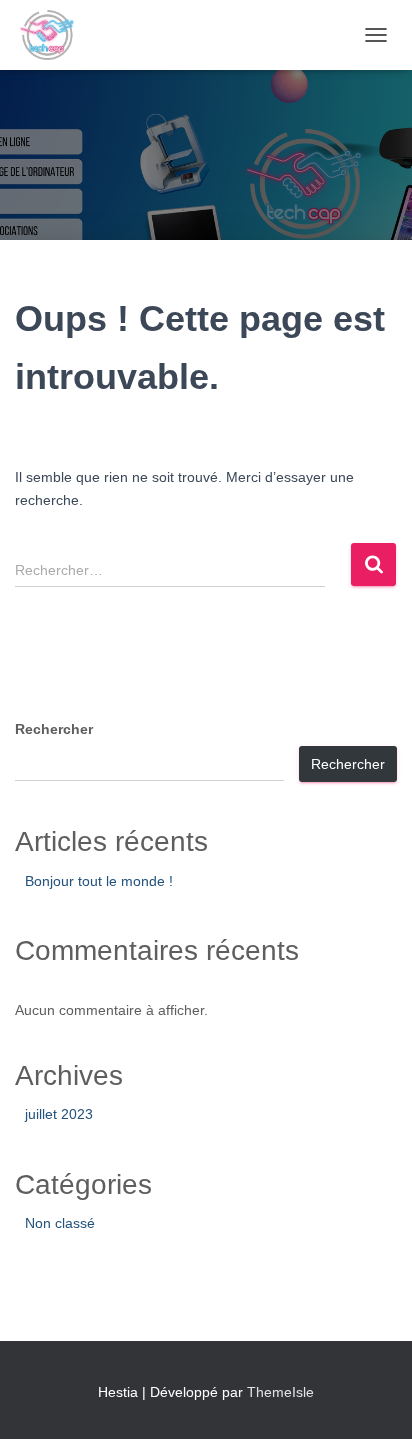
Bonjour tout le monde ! (99, 881)
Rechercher (54, 729)
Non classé (60, 1223)
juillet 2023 (59, 1114)
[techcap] (54, 35)
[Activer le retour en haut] (372, 1399)
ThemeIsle (280, 1392)
